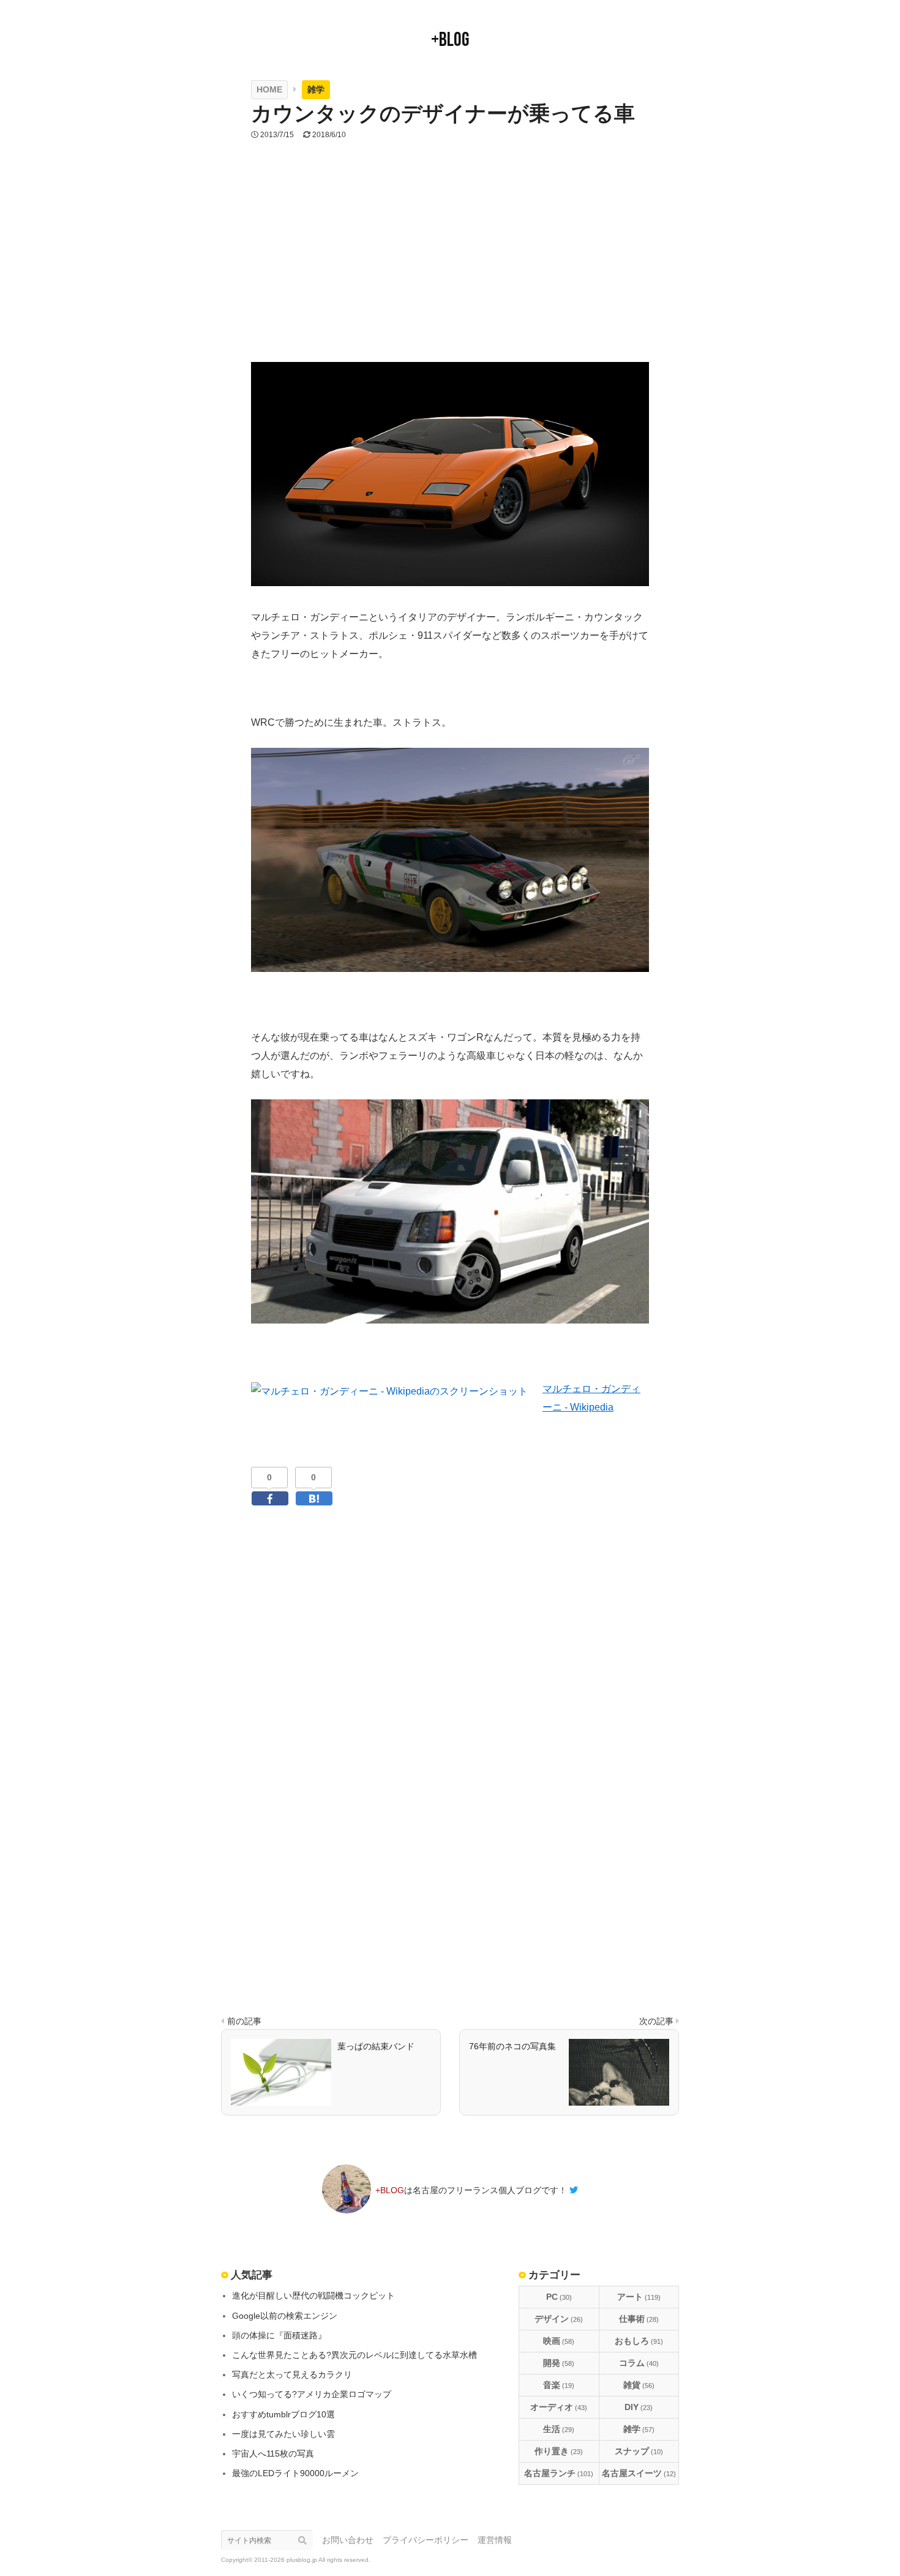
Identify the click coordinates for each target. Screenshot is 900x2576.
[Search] (306, 2540)
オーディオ (559, 2407)
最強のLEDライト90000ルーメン (295, 2473)
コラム (639, 2363)
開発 (559, 2363)
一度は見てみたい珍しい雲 (283, 2434)
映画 (559, 2341)
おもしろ (639, 2341)
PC (559, 2297)
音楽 (559, 2385)
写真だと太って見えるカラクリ (292, 2375)
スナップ (639, 2451)
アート (639, 2297)
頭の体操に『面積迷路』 (279, 2335)
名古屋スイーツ (639, 2473)
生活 (559, 2429)
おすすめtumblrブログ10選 (283, 2414)
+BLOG (450, 40)
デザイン (559, 2319)
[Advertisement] (450, 267)
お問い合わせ (348, 2540)
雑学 (639, 2429)
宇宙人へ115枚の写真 (273, 2454)
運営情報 (495, 2540)
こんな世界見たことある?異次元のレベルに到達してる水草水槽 (354, 2355)
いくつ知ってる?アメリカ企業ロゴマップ (312, 2394)
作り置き (559, 2451)
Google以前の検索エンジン (285, 2316)
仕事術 (639, 2319)
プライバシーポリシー (426, 2540)
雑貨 (639, 2385)
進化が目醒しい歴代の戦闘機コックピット (313, 2295)
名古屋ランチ (559, 2473)
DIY (639, 2407)
